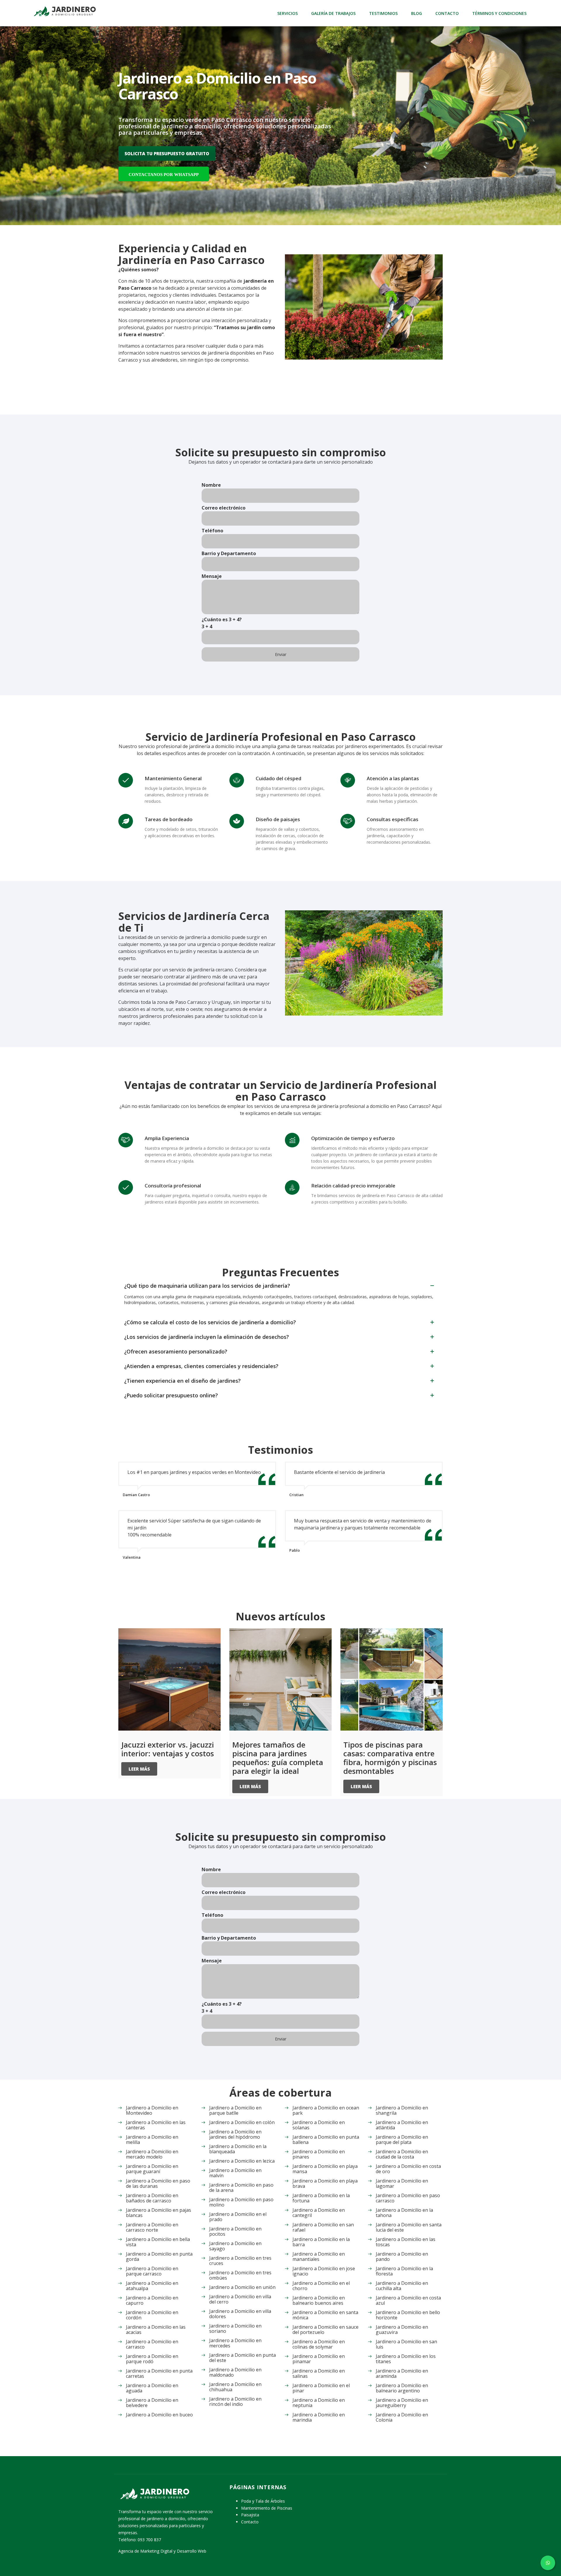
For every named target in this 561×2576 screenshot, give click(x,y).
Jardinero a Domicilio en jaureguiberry (402, 2403)
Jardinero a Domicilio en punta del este (243, 2358)
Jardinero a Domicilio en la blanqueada (238, 2149)
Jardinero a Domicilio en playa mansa (325, 2169)
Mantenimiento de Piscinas (267, 2508)
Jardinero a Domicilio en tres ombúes (240, 2275)
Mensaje (212, 576)
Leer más (139, 1769)
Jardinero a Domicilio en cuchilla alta (402, 2286)
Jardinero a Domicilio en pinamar (319, 2359)
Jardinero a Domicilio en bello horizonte (408, 2315)
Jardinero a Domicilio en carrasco (152, 2344)
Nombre (211, 485)
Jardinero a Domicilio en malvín (235, 2173)
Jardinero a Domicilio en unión (242, 2287)
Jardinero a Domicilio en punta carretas (159, 2373)
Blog (417, 13)
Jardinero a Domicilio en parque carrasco (152, 2271)
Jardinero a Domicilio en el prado (238, 2217)
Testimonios (383, 13)
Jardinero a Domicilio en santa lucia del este (409, 2227)
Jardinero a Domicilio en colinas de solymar (319, 2344)
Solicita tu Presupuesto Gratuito (167, 153)
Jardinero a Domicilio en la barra (321, 2242)
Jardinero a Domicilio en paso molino (241, 2202)
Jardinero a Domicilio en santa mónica (325, 2315)
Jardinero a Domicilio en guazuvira (402, 2330)
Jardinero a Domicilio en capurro (152, 2300)
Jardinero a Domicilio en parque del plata (402, 2140)
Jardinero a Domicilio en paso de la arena (241, 2187)
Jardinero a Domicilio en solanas (319, 2125)
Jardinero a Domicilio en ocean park (326, 2110)
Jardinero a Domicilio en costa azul (408, 2300)
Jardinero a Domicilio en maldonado (235, 2372)
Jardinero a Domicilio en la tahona (404, 2213)
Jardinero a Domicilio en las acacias (156, 2330)
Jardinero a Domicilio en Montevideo (152, 2110)
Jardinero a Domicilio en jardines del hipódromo (235, 2134)
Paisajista (250, 2515)
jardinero (201, 977)
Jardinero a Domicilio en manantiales (319, 2256)
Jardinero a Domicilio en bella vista (158, 2242)
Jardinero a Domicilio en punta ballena (326, 2140)
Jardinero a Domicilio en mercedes (235, 2343)
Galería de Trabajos (333, 13)
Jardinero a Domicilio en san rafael (323, 2227)
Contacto (447, 13)
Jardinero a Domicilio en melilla (152, 2140)
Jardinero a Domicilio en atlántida (402, 2125)
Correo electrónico (224, 508)
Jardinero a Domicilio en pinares (319, 2154)
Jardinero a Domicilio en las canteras (156, 2125)
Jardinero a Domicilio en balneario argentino (402, 2388)
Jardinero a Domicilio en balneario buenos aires (319, 2300)
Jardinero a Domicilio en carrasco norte (152, 2227)
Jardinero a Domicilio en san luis (406, 2344)
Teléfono (212, 531)
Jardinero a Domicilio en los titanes (406, 2359)
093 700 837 (149, 2540)
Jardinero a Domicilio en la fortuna (321, 2198)
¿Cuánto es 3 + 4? (222, 623)
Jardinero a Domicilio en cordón (152, 2315)
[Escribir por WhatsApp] (548, 2563)
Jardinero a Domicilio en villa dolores (240, 2314)
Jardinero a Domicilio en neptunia (319, 2403)
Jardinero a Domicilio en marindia (319, 2417)
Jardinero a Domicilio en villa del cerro (240, 2299)
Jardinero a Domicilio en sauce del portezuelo (325, 2330)
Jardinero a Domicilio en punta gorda (159, 2256)
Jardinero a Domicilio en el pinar (321, 2388)
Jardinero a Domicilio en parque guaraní (152, 2169)
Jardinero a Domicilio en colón (242, 2122)
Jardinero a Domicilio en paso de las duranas (158, 2183)
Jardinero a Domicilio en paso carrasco (408, 2198)
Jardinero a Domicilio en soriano (235, 2328)
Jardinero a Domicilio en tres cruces (240, 2261)
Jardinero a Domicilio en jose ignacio (324, 2271)
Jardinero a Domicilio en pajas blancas (159, 2213)
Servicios (288, 13)
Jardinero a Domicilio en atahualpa (152, 2286)
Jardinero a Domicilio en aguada (152, 2388)
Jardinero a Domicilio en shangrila (402, 2110)
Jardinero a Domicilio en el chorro (321, 2286)
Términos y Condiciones (499, 13)
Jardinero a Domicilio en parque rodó (152, 2359)
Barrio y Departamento (229, 553)
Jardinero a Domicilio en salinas (319, 2373)
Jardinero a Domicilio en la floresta (404, 2271)
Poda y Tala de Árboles (263, 2501)
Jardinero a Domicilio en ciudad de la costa (402, 2154)
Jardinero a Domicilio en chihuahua (235, 2387)
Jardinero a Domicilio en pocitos (235, 2231)
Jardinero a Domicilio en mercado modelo (152, 2154)
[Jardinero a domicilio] (64, 11)
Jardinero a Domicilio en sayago (235, 2246)
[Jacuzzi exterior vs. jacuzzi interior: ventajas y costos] (169, 1679)
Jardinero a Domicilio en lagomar (402, 2183)
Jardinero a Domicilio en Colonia (402, 2417)
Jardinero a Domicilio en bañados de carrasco (152, 2198)
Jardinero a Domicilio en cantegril (319, 2213)
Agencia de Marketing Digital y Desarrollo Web (162, 2551)
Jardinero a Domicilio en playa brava (325, 2183)
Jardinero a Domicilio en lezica (242, 2161)
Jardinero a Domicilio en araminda (402, 2373)
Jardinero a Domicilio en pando (402, 2256)
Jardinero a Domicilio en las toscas (406, 2242)
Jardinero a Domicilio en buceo (159, 2415)
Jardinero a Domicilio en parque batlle (235, 2110)
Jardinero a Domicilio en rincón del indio (235, 2401)
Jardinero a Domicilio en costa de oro (408, 2169)
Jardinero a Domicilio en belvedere (152, 2403)
